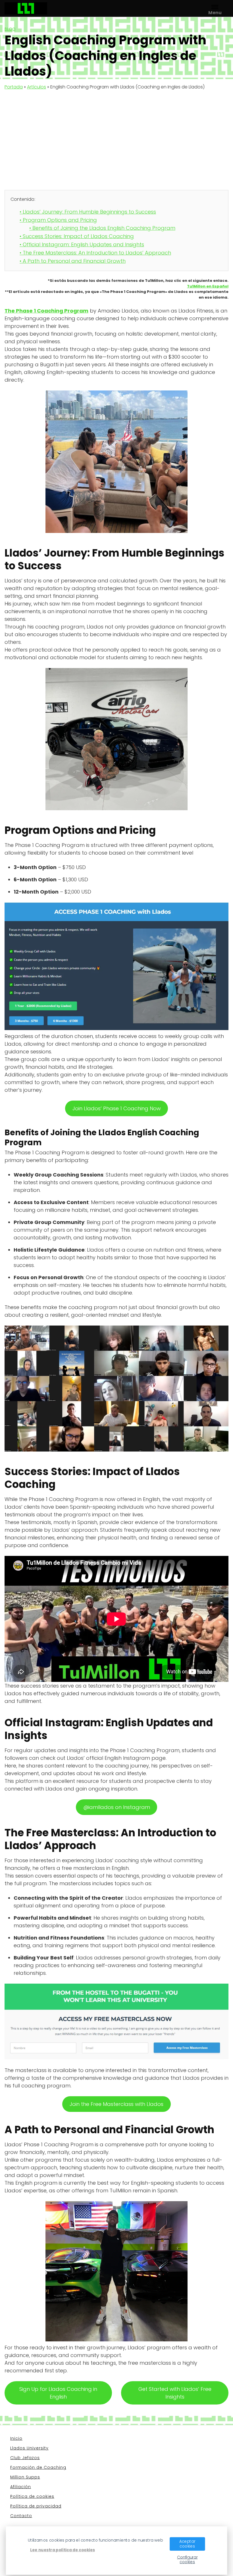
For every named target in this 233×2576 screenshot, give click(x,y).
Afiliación (21, 2487)
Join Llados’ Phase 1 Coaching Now (117, 1108)
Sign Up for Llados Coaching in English (58, 2393)
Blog (10, 29)
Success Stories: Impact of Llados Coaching (77, 236)
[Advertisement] (116, 137)
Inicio (16, 2438)
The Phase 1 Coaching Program (46, 311)
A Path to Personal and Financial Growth (73, 261)
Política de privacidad (36, 2506)
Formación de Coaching (38, 2467)
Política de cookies (32, 2496)
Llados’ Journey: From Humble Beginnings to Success (88, 212)
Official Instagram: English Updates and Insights (82, 244)
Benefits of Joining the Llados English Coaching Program (102, 228)
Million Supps (25, 2477)
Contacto (21, 2516)
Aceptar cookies (187, 2544)
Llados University (29, 2448)
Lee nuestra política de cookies (63, 2550)
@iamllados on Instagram (117, 1807)
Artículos (37, 87)
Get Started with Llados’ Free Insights (175, 2393)
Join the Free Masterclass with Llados (116, 2104)
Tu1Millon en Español (208, 286)
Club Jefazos (25, 2458)
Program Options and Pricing (58, 220)
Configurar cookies (187, 2560)
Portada (14, 87)
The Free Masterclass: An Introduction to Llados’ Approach (95, 253)
